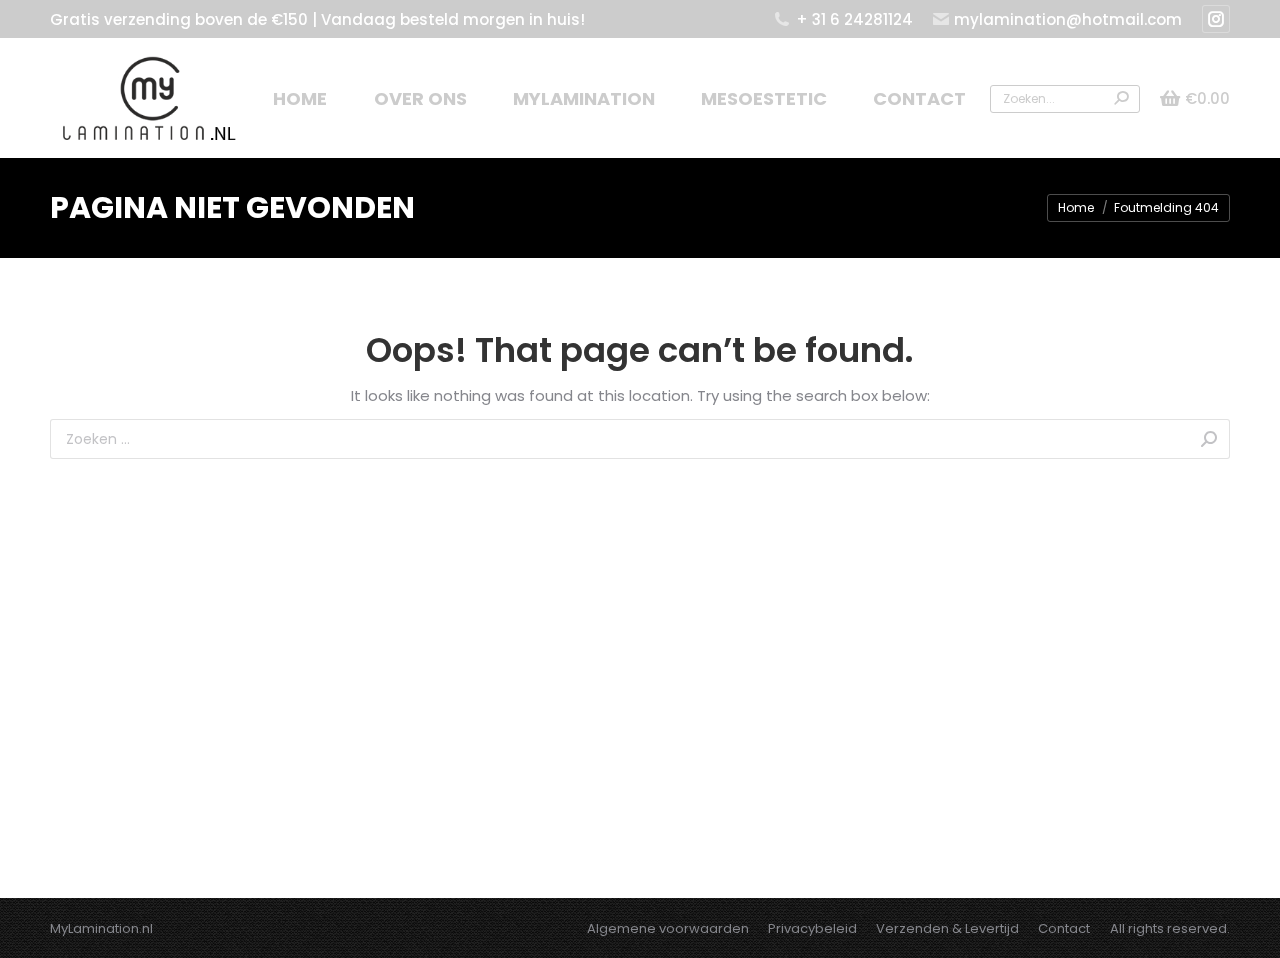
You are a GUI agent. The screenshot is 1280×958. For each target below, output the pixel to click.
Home (1076, 207)
